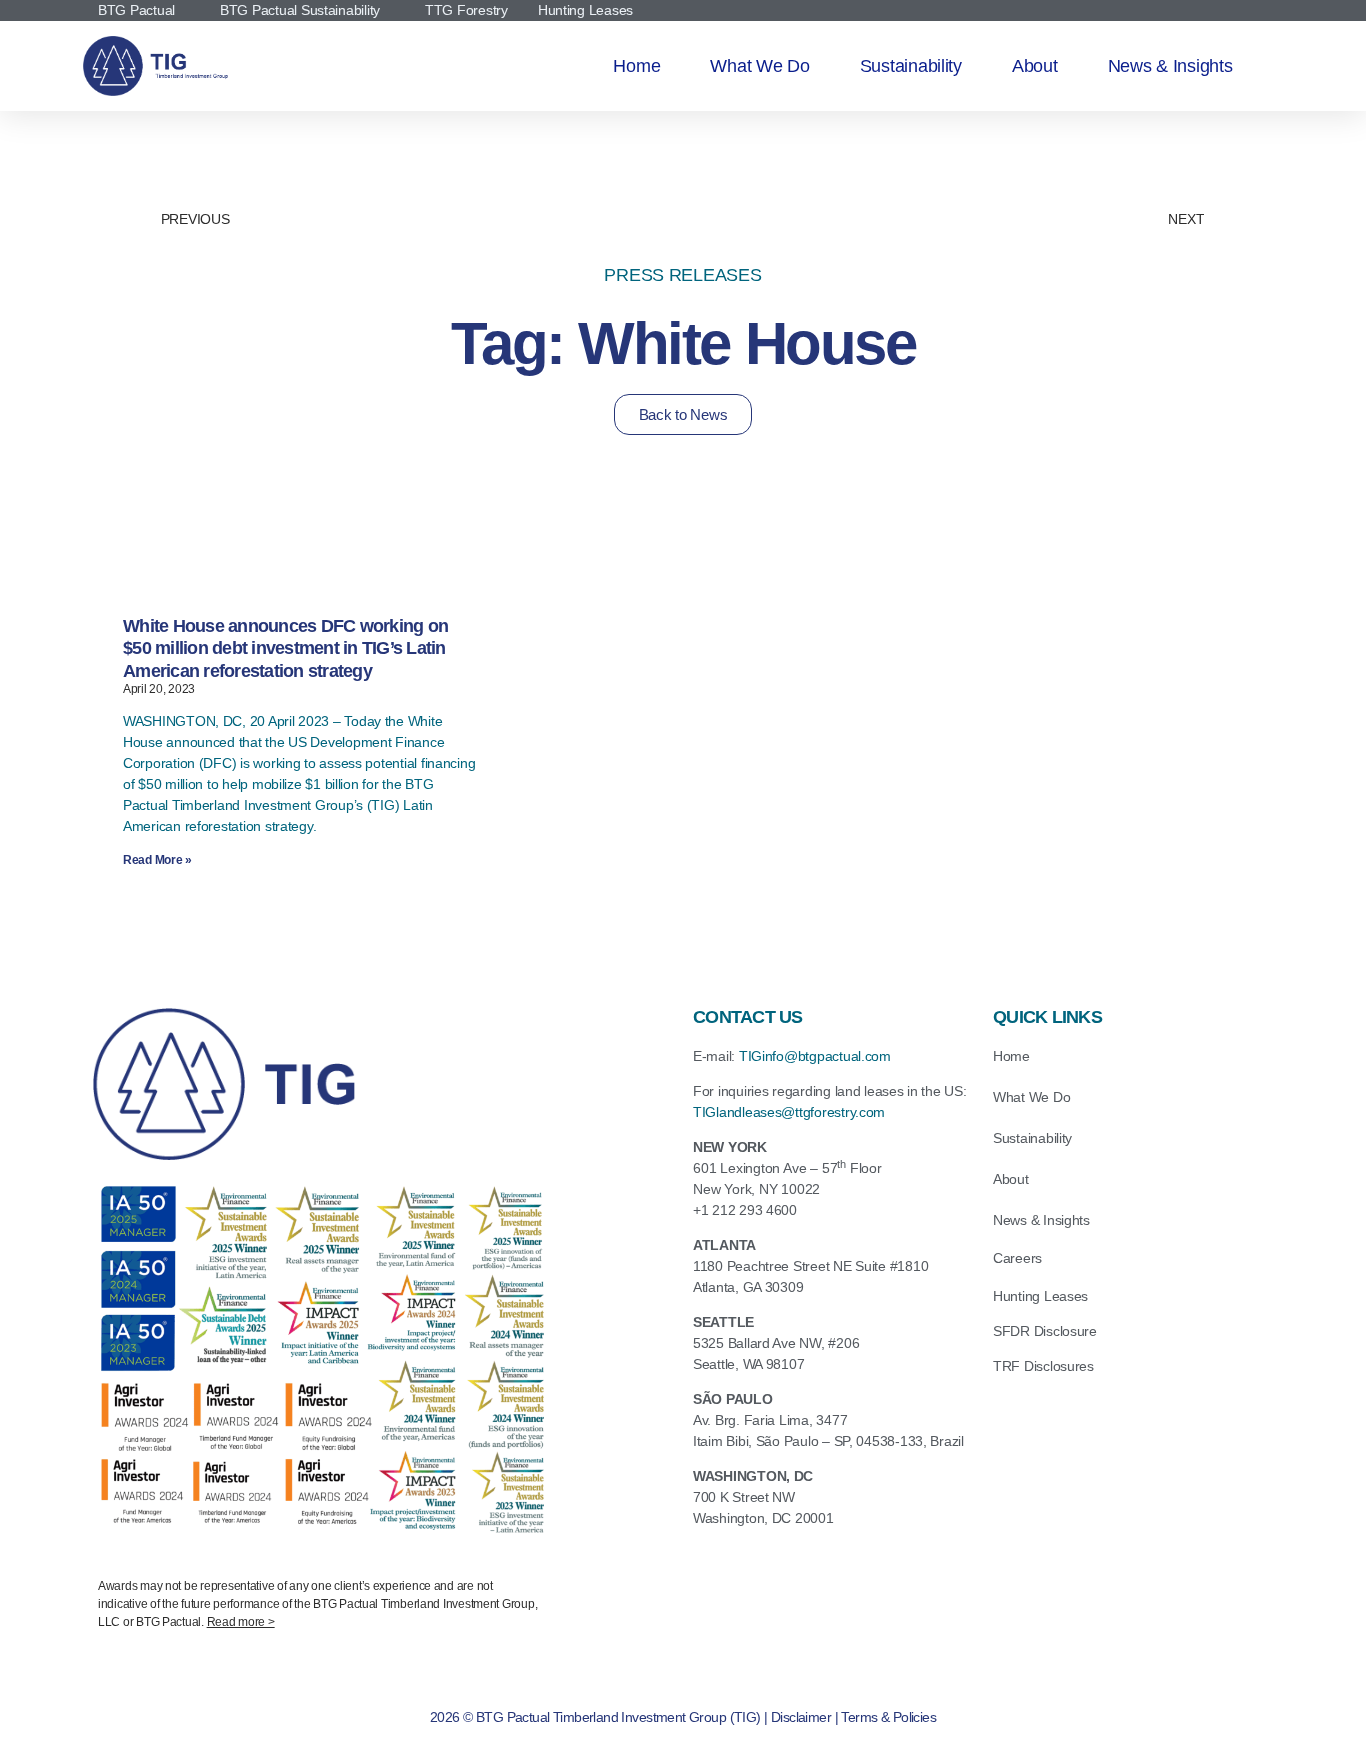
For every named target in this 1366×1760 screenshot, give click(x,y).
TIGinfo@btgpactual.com (815, 1056)
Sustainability (911, 66)
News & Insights (1170, 66)
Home (636, 66)
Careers (1017, 1258)
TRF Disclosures (1043, 1366)
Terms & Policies (888, 1717)
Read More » (157, 860)
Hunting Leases (1040, 1296)
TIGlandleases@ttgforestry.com (789, 1112)
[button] (318, 1602)
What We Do (759, 66)
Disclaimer (801, 1717)
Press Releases (682, 275)
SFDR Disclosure (1045, 1331)
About (1035, 66)
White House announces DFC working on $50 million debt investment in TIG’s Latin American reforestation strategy (285, 648)
